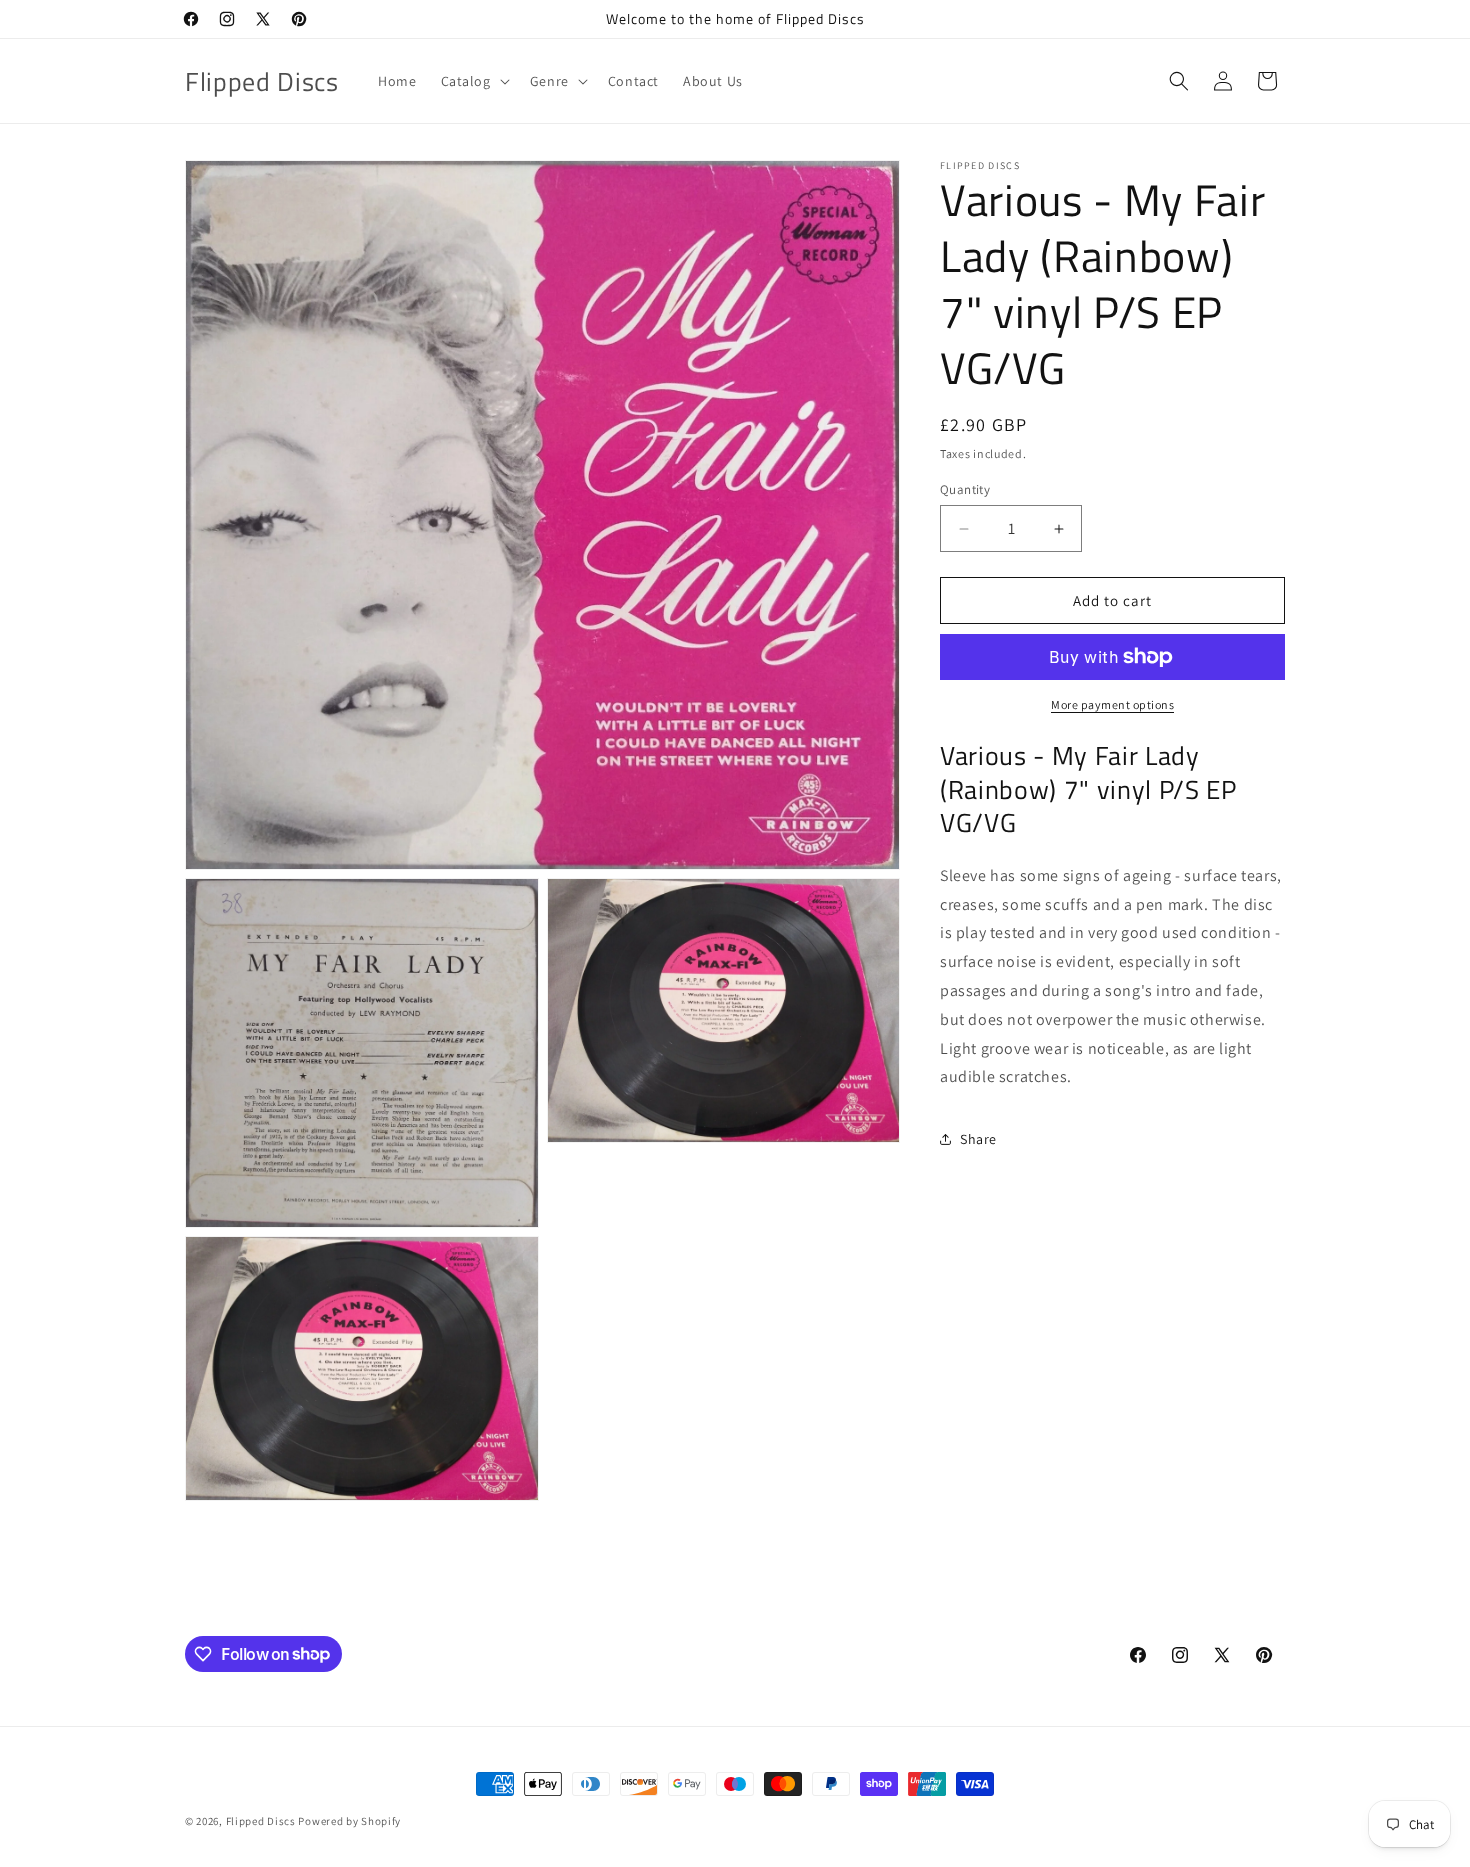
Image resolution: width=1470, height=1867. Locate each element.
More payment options (1112, 704)
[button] (473, 81)
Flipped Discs (261, 1821)
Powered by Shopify (349, 1821)
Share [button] (978, 1139)
